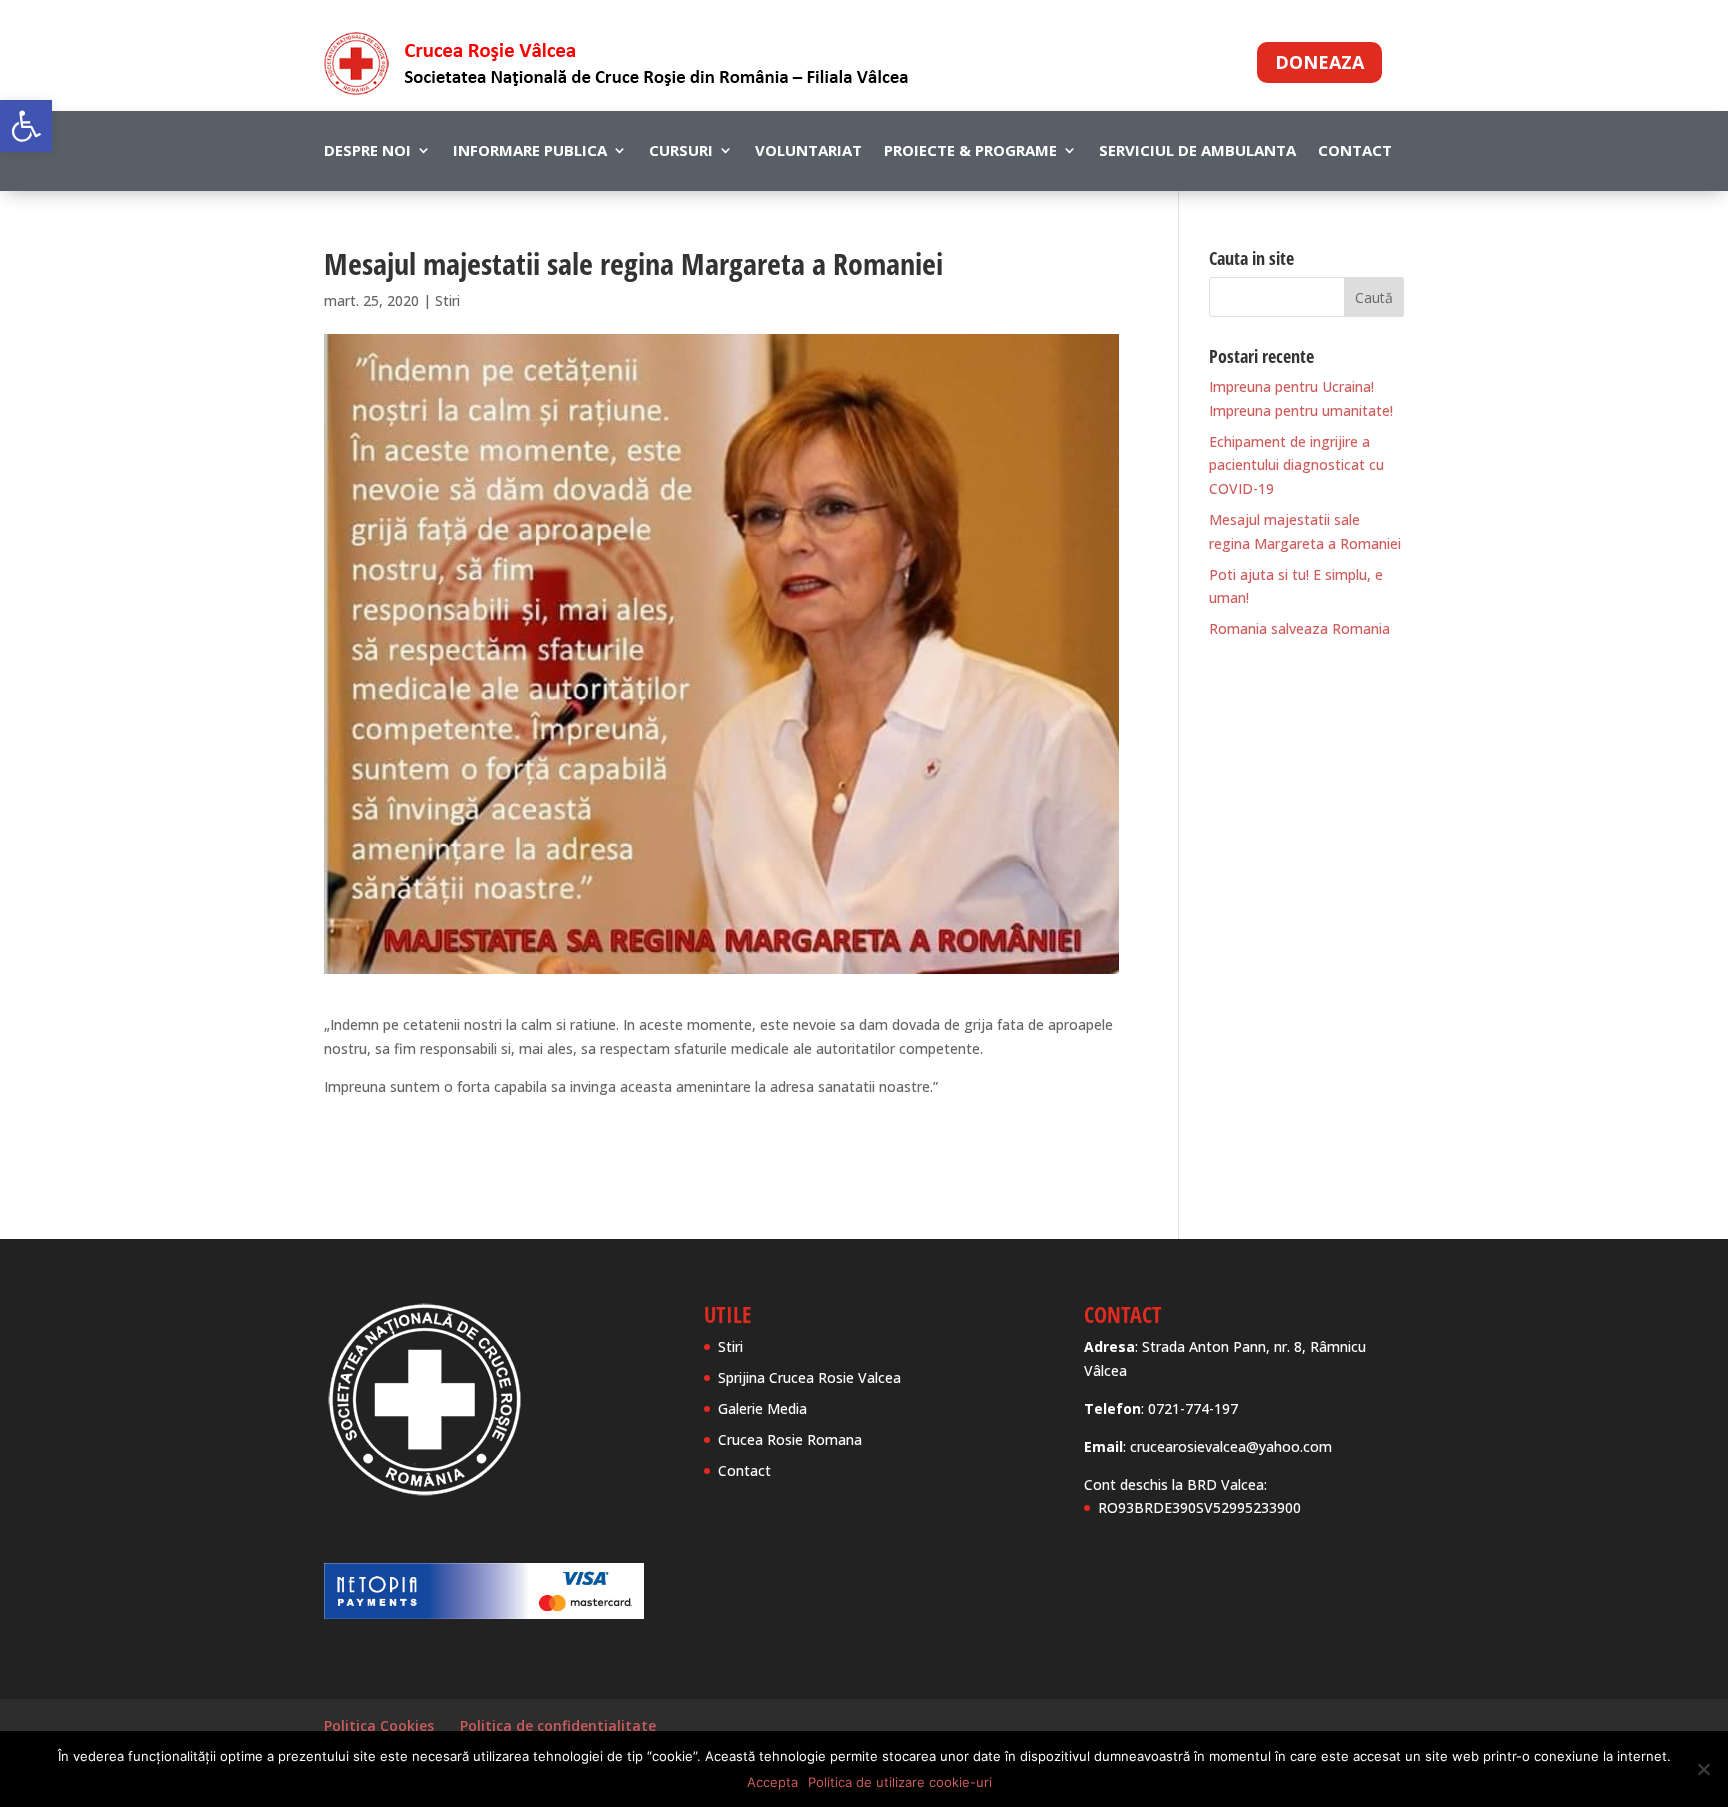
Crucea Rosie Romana (790, 1439)
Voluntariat (808, 151)
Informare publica (530, 151)
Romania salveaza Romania (1299, 628)
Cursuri (681, 151)
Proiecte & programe (970, 151)
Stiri (447, 300)
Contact (1355, 151)
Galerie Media (762, 1408)
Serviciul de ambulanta (1197, 151)
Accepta (772, 1782)
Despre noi (367, 151)
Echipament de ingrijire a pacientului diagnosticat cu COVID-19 (1296, 465)
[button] (26, 126)
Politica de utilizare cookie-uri (900, 1782)
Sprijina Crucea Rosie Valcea (809, 1377)
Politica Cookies (379, 1725)
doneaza (1319, 62)
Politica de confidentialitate (558, 1725)
